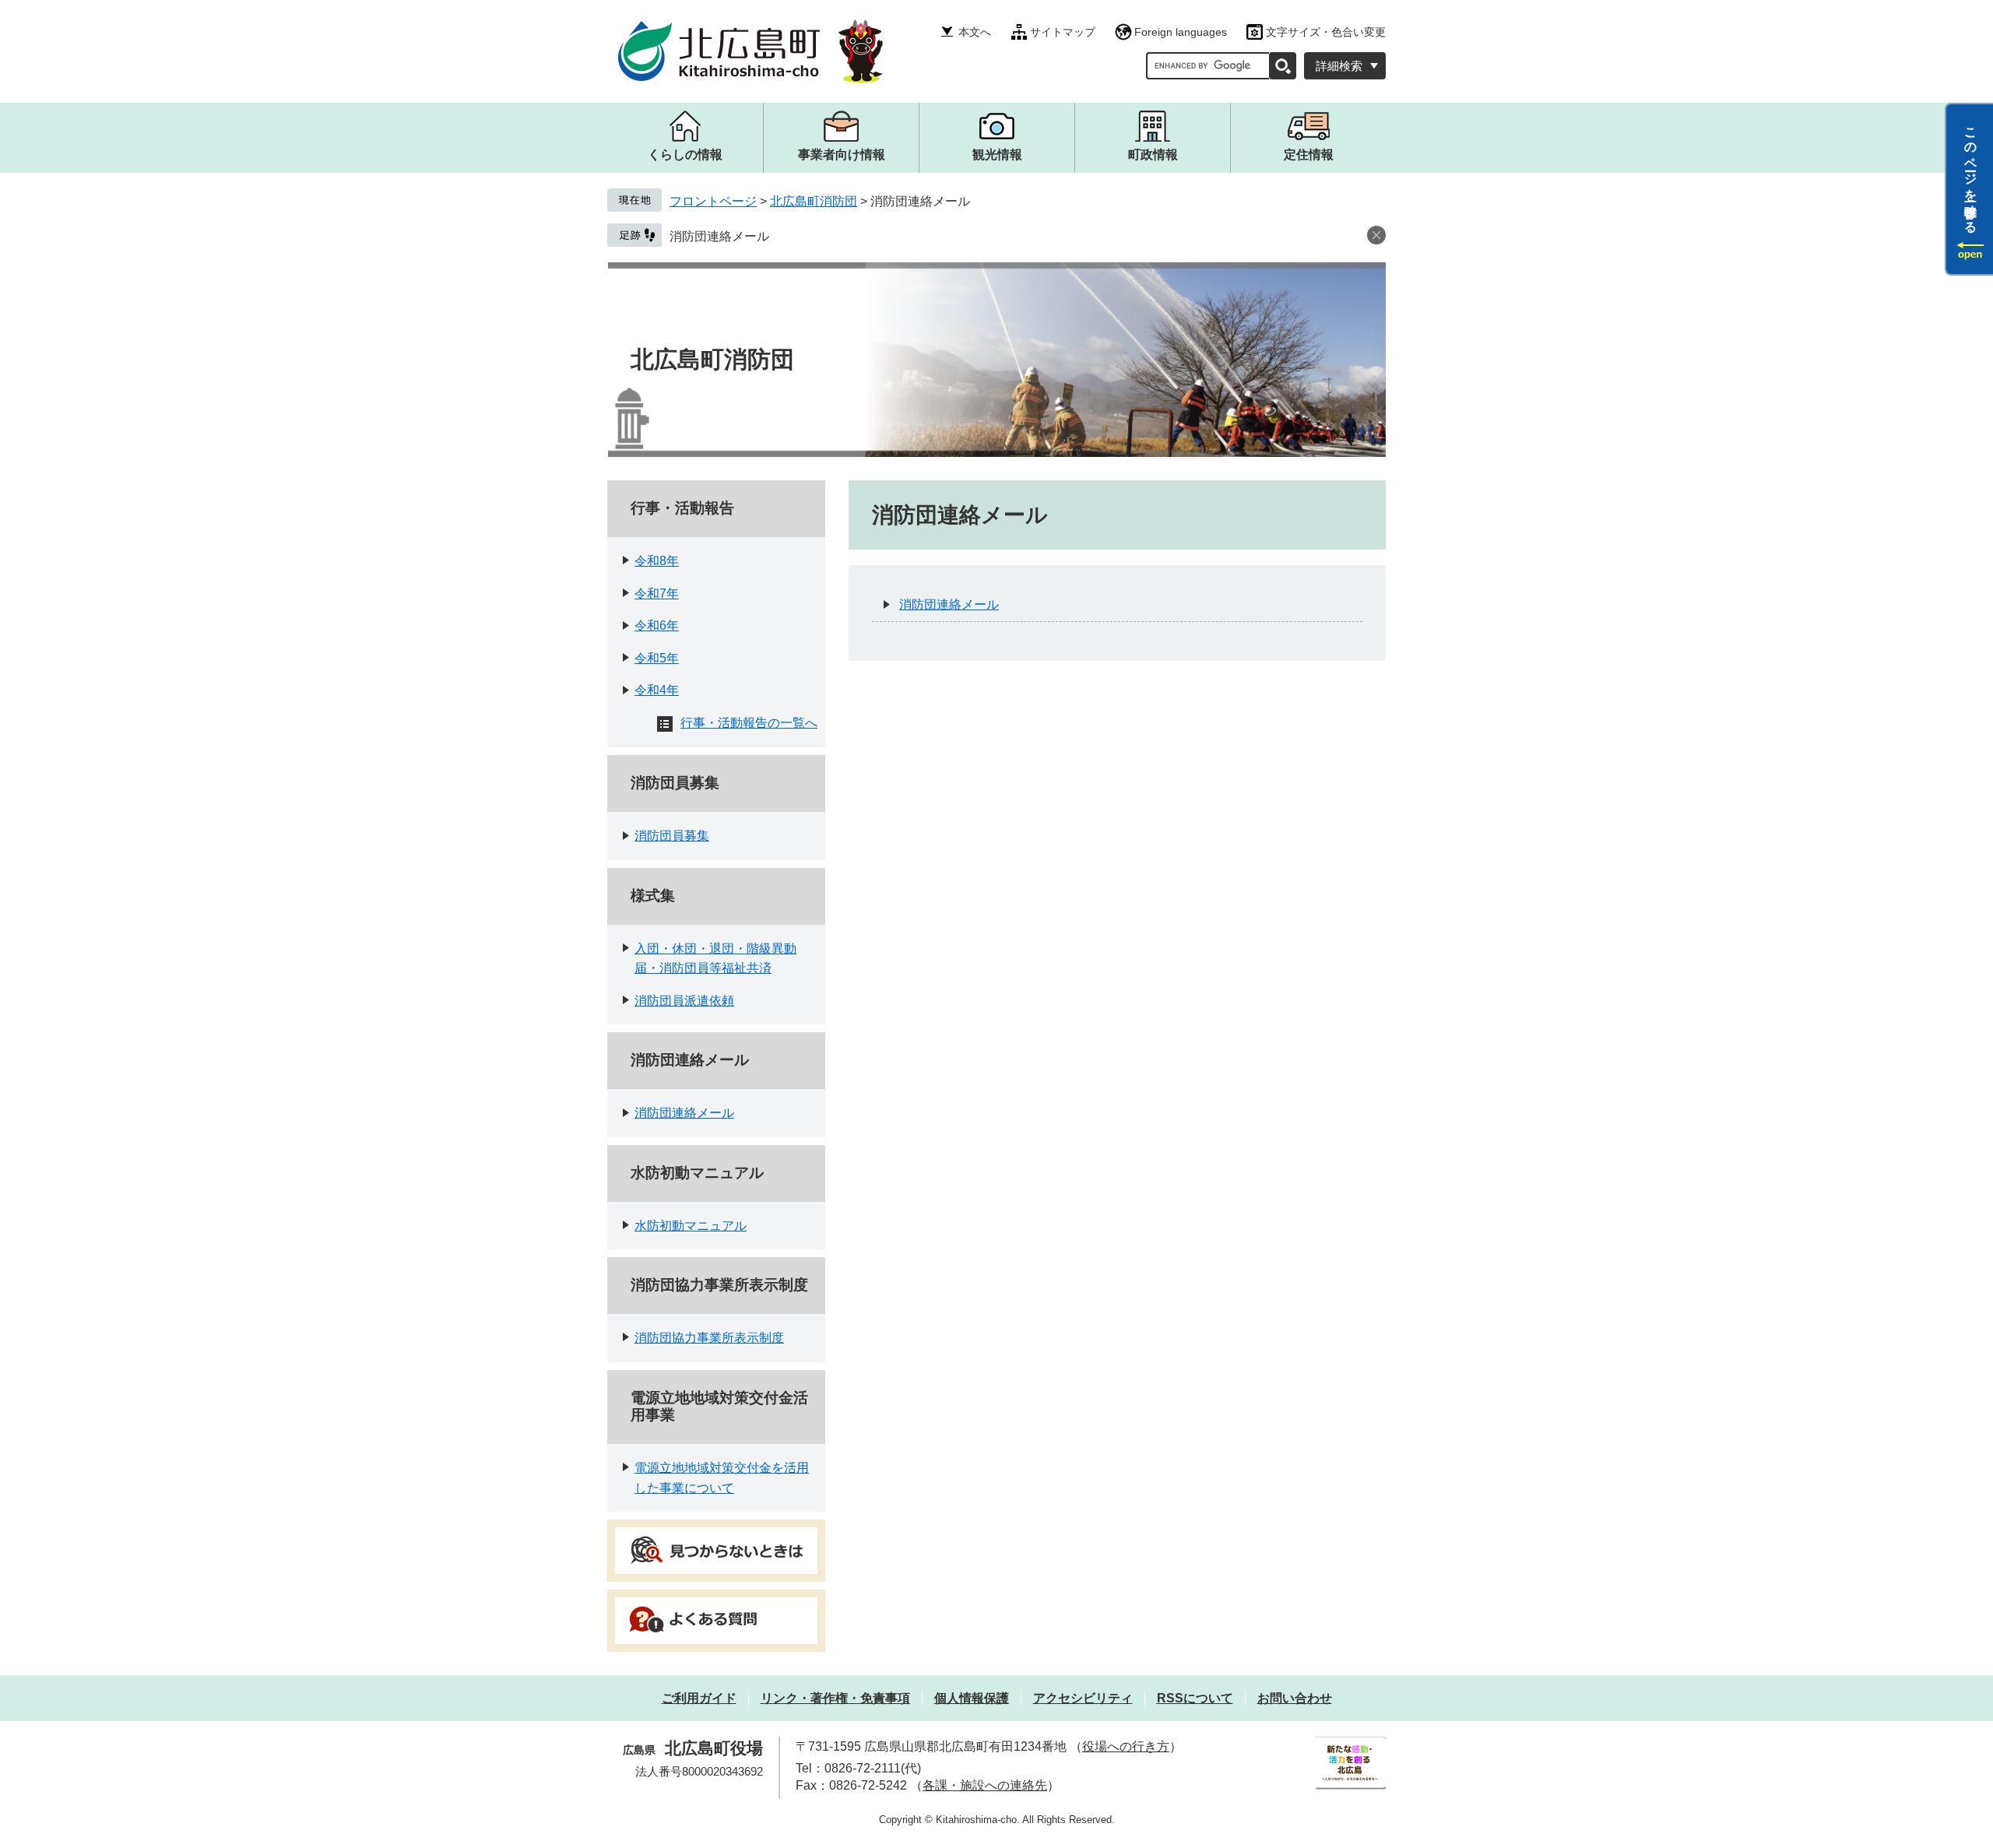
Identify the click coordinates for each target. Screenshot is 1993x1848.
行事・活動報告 (682, 508)
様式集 (653, 896)
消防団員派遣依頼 (684, 1001)
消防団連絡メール (719, 236)
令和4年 (657, 690)
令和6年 (657, 625)
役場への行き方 (1126, 1746)
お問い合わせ (1295, 1698)
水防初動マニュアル (697, 1173)
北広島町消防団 (814, 201)
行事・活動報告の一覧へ (749, 723)
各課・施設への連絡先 (985, 1785)
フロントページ (713, 201)
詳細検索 (1339, 66)
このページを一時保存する (1971, 174)
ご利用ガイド (699, 1698)
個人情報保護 (972, 1698)
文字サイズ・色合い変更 (1326, 32)
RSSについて (1195, 1698)
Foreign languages (1181, 32)
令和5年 (657, 658)
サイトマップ (1063, 32)
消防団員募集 (675, 783)
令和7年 (657, 594)
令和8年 (657, 561)
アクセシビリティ (1083, 1698)
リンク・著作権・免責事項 (835, 1698)
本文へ (975, 32)
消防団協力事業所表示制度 (719, 1285)
